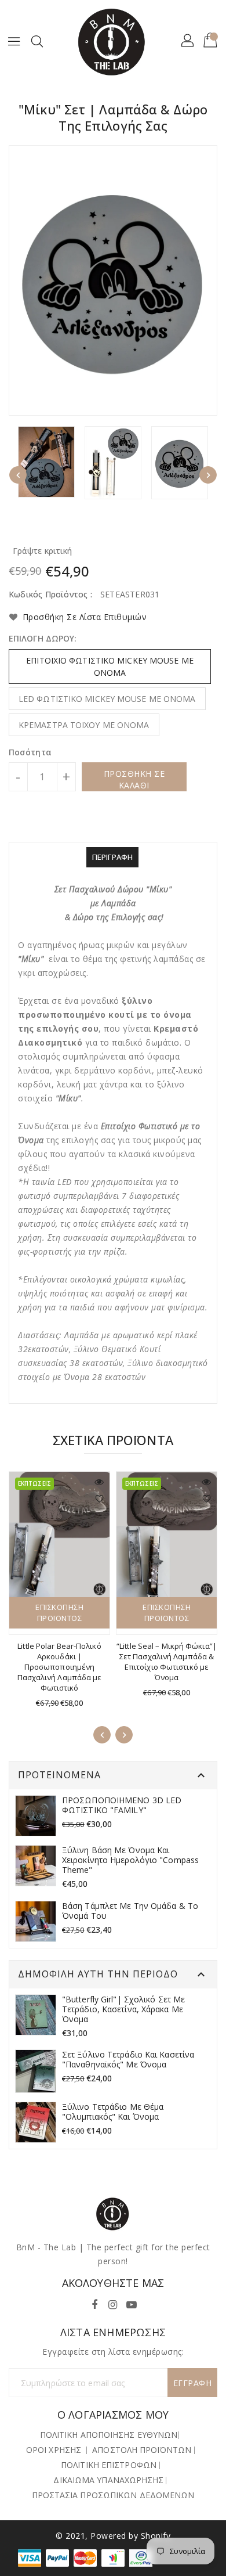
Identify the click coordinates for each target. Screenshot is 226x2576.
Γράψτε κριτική (42, 551)
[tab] (112, 857)
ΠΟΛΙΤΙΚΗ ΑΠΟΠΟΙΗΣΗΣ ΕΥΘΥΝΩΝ (109, 2435)
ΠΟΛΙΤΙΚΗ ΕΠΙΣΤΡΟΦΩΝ (109, 2465)
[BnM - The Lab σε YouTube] (132, 2302)
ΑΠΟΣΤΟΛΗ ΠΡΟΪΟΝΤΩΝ (142, 2450)
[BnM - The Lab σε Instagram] (113, 2302)
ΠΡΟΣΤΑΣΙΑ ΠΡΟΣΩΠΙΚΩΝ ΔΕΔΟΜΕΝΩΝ (113, 2495)
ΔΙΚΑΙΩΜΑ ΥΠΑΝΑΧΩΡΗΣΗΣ (108, 2480)
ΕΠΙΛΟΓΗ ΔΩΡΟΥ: (43, 638)
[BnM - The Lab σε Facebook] (94, 2302)
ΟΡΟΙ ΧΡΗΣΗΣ (54, 2450)
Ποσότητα (30, 752)
